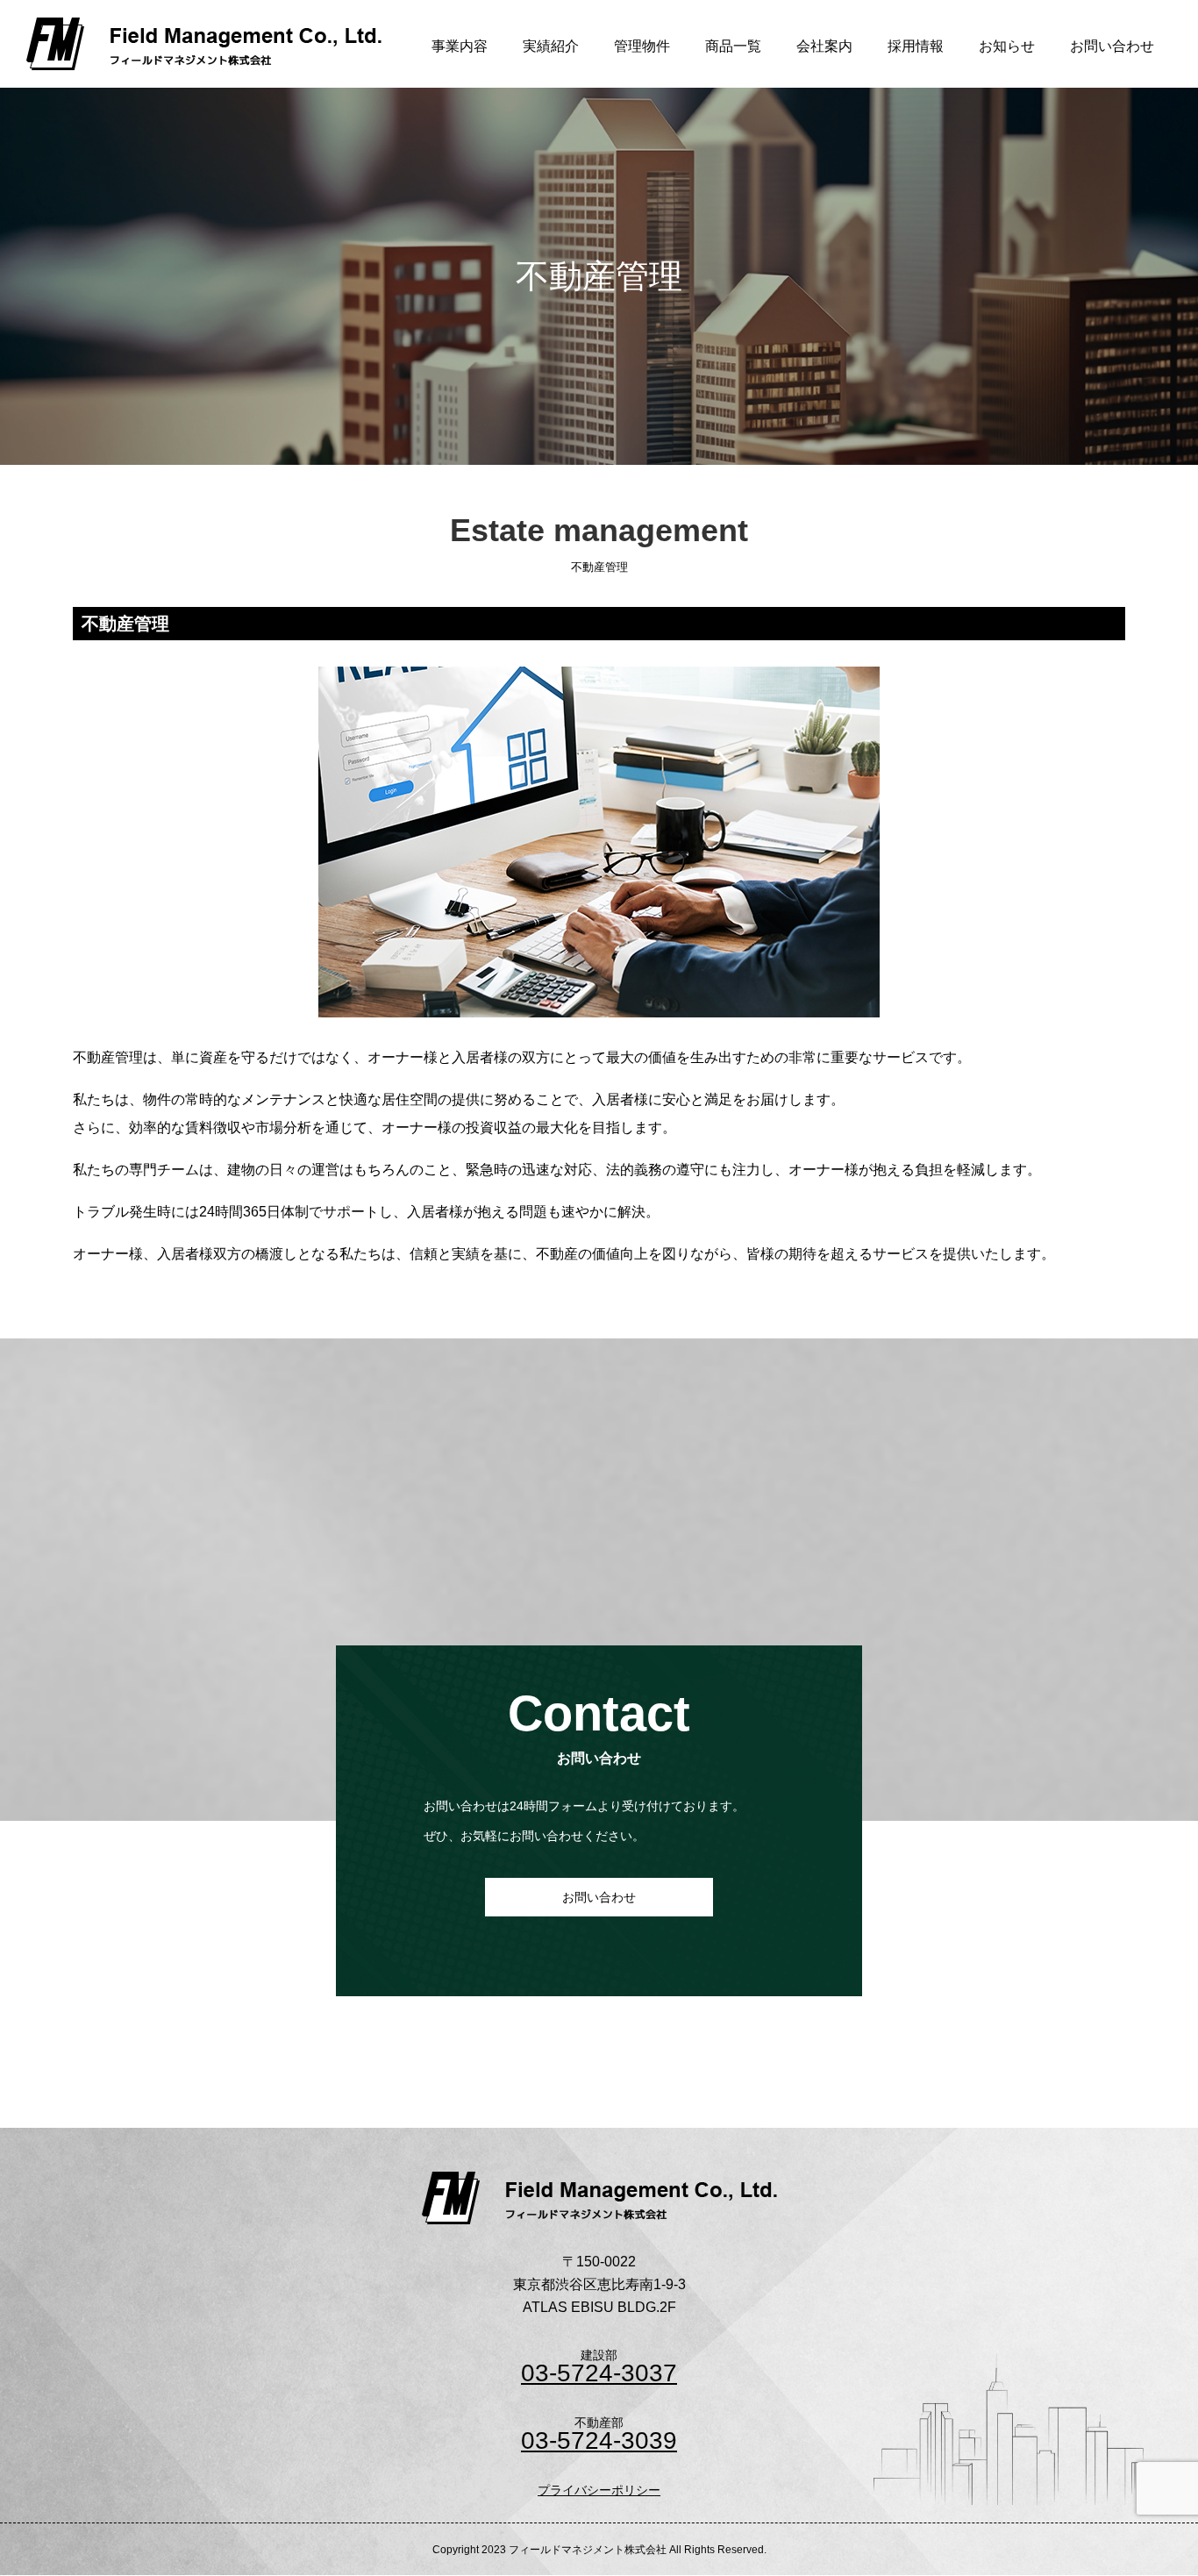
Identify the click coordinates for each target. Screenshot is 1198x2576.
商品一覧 (733, 46)
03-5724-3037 (599, 2373)
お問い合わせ (1112, 46)
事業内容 (460, 46)
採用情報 (916, 46)
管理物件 (642, 46)
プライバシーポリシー (599, 2490)
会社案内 (824, 46)
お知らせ (1007, 46)
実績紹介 (551, 46)
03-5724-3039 (599, 2441)
